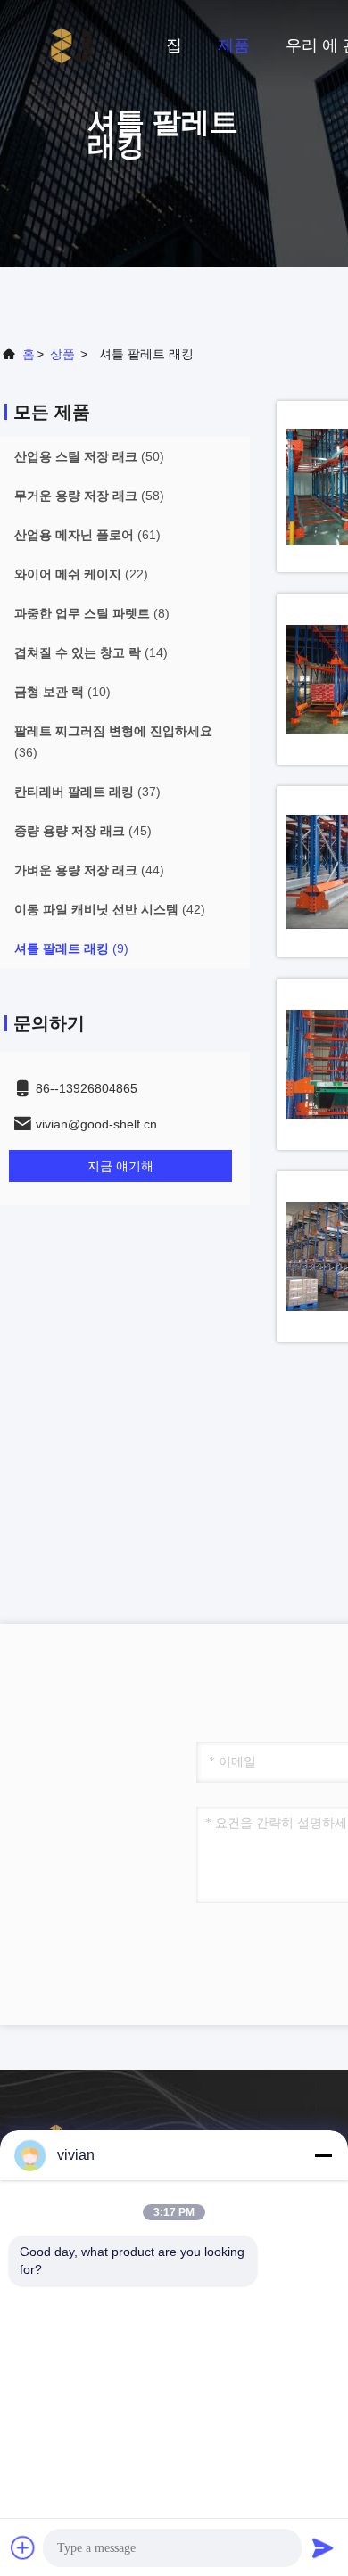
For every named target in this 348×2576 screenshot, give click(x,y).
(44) (89, 870)
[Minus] (323, 2155)
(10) (62, 692)
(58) (89, 496)
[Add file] (23, 2547)
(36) (113, 742)
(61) (87, 535)
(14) (91, 652)
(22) (81, 574)
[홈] (71, 45)
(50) (89, 456)
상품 (62, 354)
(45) (83, 831)
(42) (110, 909)
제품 (234, 45)
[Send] (323, 2547)
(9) (71, 948)
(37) (87, 792)
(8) (92, 613)
